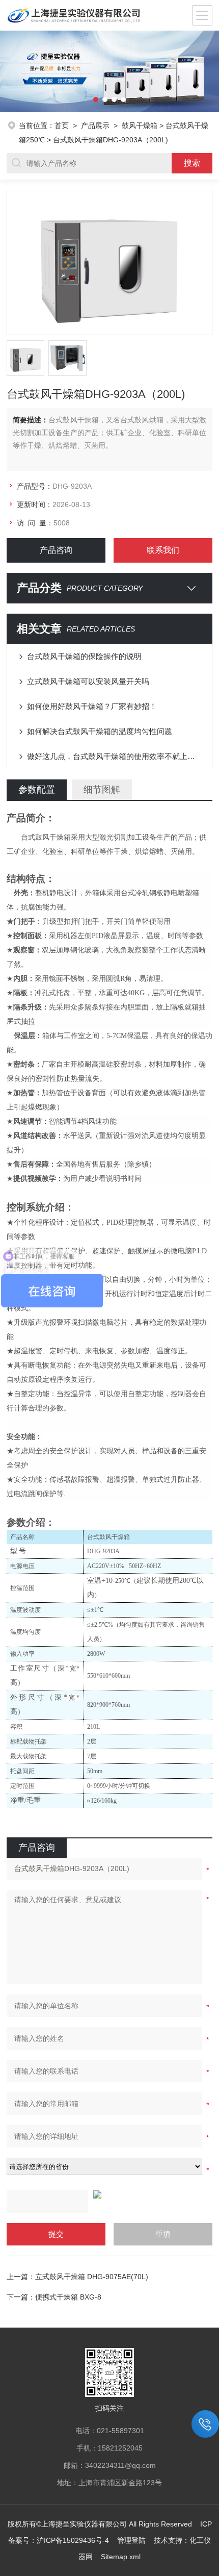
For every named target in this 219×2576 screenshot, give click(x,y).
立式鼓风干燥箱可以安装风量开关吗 (88, 681)
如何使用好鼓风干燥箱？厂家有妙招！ (92, 706)
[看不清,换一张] (109, 2194)
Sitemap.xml (121, 2557)
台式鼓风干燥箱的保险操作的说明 (84, 656)
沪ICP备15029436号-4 (73, 2540)
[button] (11, 71)
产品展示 (95, 125)
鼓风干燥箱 (140, 125)
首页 (62, 125)
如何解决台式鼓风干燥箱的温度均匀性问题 (100, 731)
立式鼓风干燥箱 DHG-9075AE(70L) (92, 2277)
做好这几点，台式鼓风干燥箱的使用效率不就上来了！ (115, 756)
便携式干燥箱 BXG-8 (68, 2297)
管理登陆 (131, 2540)
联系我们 (163, 550)
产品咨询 (56, 550)
